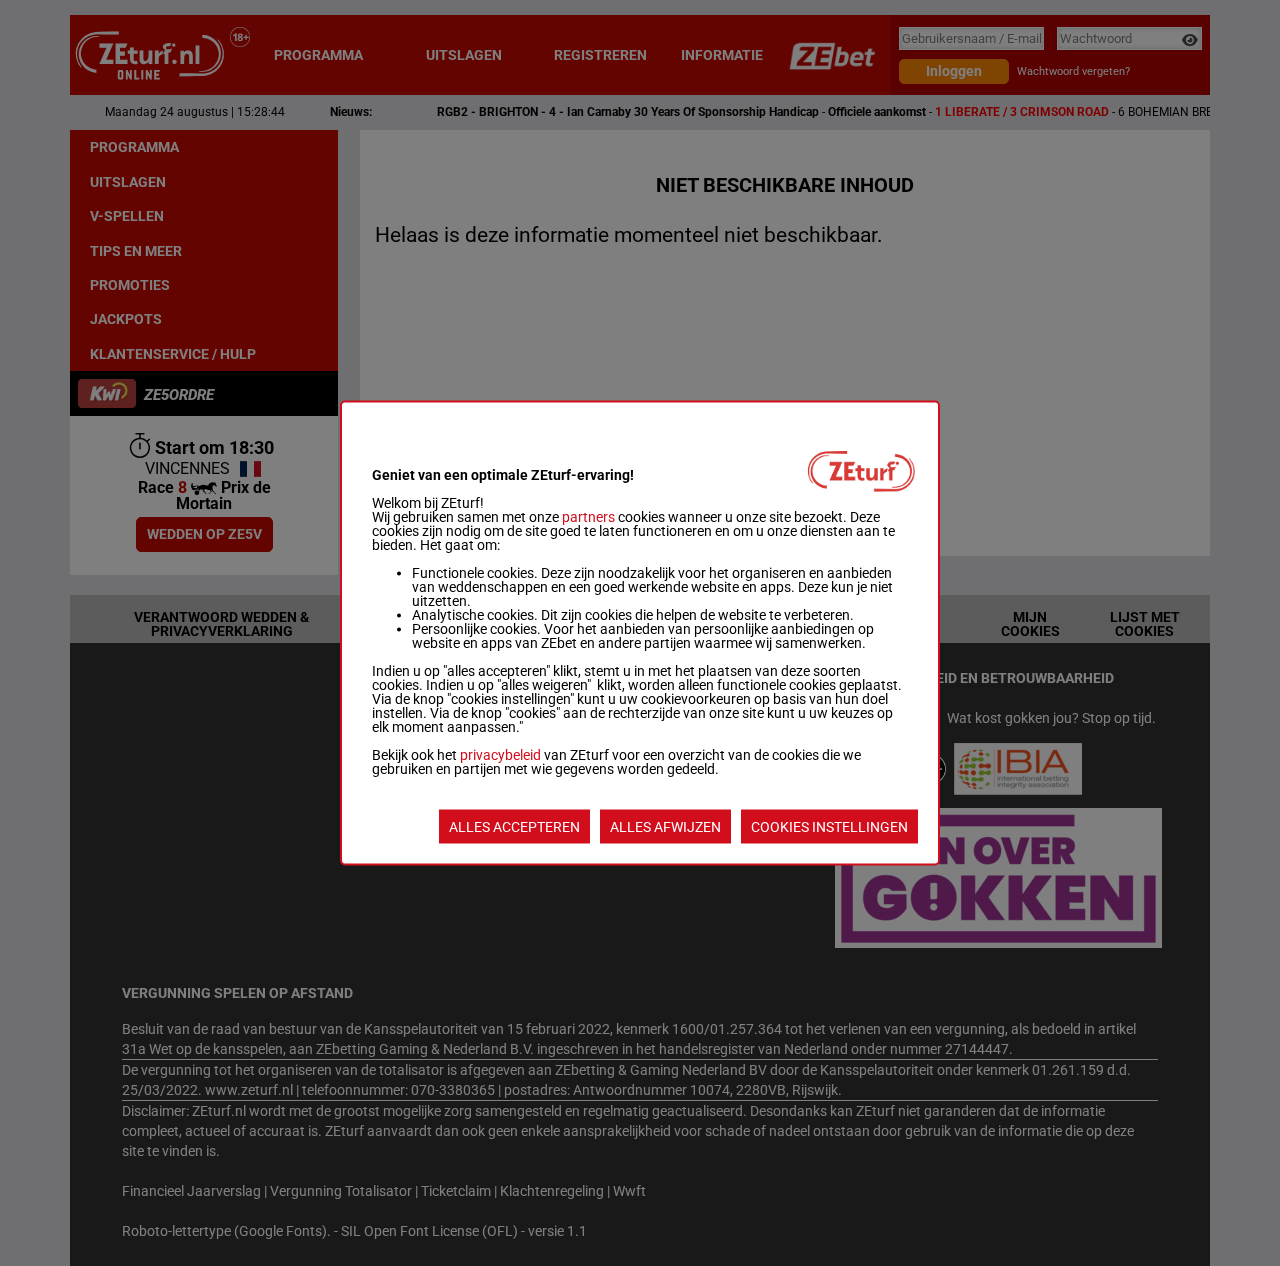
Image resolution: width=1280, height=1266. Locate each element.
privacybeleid (500, 755)
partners (588, 517)
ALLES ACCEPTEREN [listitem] (514, 827)
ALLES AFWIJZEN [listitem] (665, 827)
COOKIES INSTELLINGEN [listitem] (829, 827)
